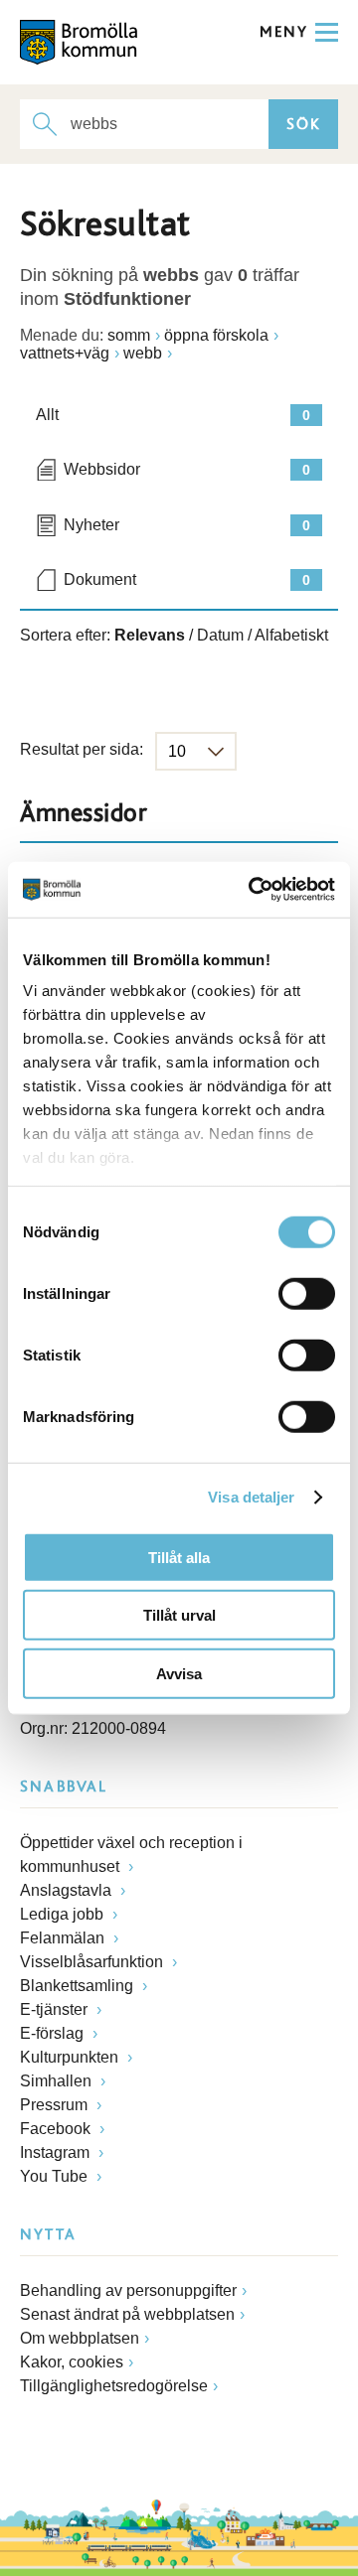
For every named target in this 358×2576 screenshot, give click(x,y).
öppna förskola (216, 335)
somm (129, 335)
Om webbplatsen (80, 2338)
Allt (173, 415)
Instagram (57, 2152)
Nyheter (187, 525)
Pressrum (56, 2105)
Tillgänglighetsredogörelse (114, 2386)
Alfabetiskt (291, 635)
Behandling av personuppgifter (128, 2290)
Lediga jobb (64, 1914)
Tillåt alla (179, 1557)
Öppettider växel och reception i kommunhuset (131, 1855)
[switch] (307, 1293)
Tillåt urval (179, 1615)
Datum (220, 635)
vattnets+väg (65, 353)
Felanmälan (64, 1938)
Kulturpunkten (71, 2057)
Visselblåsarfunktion (93, 1962)
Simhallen (58, 2081)
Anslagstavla (68, 1890)
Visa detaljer (251, 1497)
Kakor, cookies (72, 2362)
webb (143, 353)
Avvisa (179, 1673)
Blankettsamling (79, 1986)
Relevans (150, 635)
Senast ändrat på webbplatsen (127, 2314)
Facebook (57, 2129)
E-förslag (54, 2033)
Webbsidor (187, 469)
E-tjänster (56, 2009)
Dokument (187, 579)
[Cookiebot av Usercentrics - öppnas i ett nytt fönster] (253, 890)
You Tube (56, 2176)
